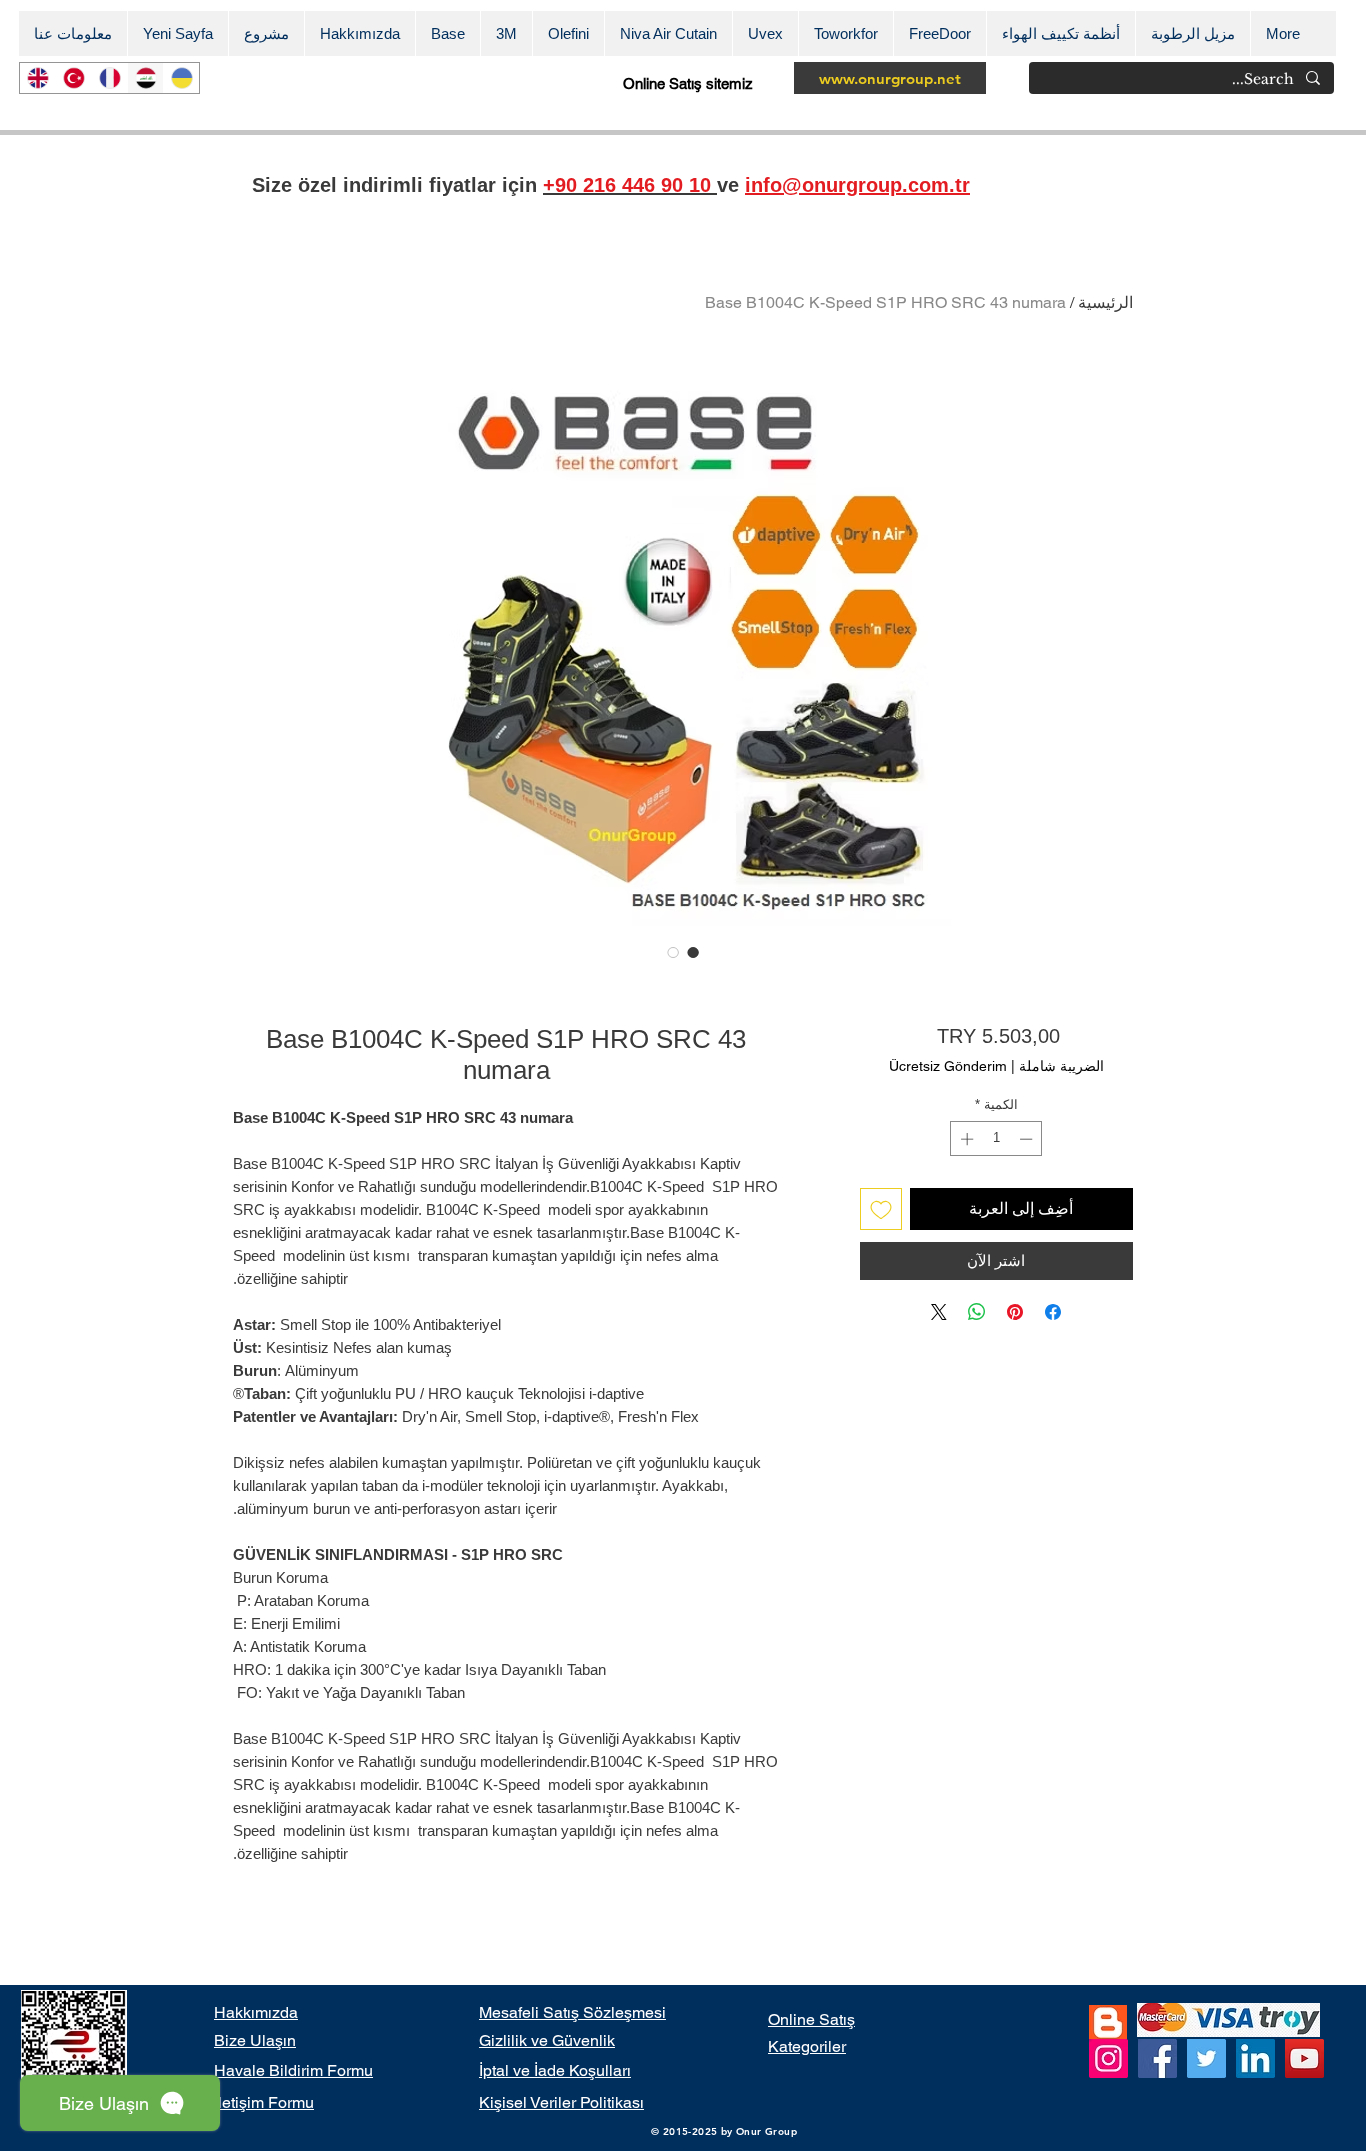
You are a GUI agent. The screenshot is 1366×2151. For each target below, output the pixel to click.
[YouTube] (1304, 2058)
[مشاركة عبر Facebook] (1053, 1312)
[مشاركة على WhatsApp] (977, 1312)
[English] (37, 78)
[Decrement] (1028, 1139)
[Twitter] (1206, 2058)
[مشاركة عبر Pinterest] (1015, 1312)
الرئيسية (1105, 302)
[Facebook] (1157, 2058)
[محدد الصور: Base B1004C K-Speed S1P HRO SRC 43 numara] (693, 952)
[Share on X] (939, 1312)
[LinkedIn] (1255, 2058)
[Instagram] (1108, 2058)
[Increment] (965, 1139)
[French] (109, 78)
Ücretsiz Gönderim (948, 1066)
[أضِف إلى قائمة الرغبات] (881, 1209)
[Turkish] (73, 78)
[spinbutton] (996, 1139)
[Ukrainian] (181, 78)
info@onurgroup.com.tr (857, 185)
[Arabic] (145, 78)
